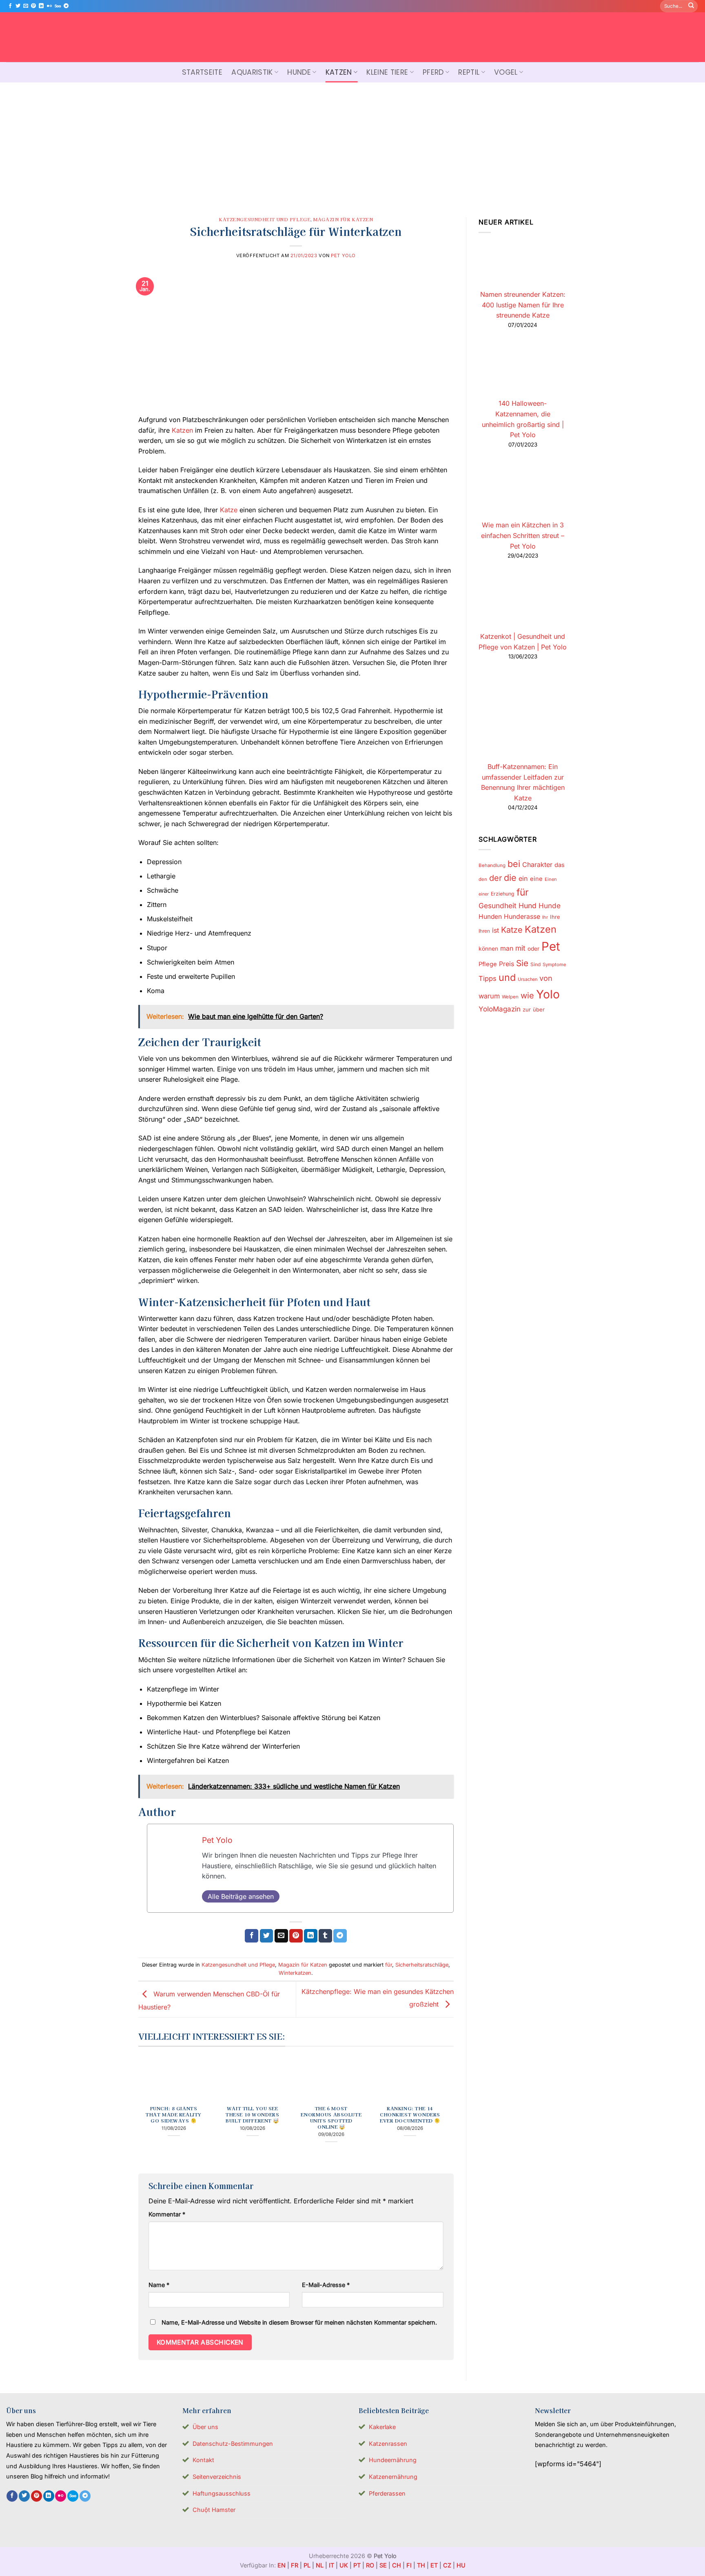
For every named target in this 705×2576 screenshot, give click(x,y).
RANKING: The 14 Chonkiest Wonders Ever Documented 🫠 (410, 2115)
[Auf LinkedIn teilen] (311, 1936)
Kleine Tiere (387, 72)
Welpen (510, 997)
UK (344, 2565)
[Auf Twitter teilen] (267, 1936)
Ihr (545, 917)
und (507, 977)
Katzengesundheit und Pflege (265, 219)
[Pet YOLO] (352, 37)
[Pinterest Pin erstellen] (296, 1936)
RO (370, 2565)
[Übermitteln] (691, 6)
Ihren (484, 931)
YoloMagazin (500, 1009)
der (495, 878)
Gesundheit (498, 906)
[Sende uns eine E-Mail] (26, 6)
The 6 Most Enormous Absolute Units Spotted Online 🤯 (331, 2118)
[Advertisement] (352, 144)
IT (331, 2565)
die (510, 878)
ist (495, 930)
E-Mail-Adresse (326, 2285)
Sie (522, 963)
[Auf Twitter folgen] (18, 6)
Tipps (488, 978)
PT (357, 2565)
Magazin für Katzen (343, 219)
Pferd (433, 72)
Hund (528, 906)
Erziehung (503, 894)
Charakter (537, 865)
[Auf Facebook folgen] (10, 6)
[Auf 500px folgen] (58, 6)
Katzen (339, 72)
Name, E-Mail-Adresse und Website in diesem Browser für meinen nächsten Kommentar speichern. (299, 2322)
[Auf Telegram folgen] (66, 6)
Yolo (548, 994)
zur (527, 1009)
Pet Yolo (343, 256)
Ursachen (528, 979)
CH (397, 2565)
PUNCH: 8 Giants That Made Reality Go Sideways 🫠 (174, 2115)
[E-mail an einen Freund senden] (281, 1936)
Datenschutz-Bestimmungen (233, 2444)
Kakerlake (382, 2427)
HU (461, 2565)
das (560, 865)
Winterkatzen (295, 1973)
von (546, 978)
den (483, 879)
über (539, 1009)
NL (320, 2565)
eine (536, 879)
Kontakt (203, 2460)
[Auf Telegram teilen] (340, 1936)
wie (527, 996)
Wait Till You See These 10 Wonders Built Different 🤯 (252, 2115)
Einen (551, 879)
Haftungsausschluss (222, 2493)
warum (489, 996)
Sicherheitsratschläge (422, 1965)
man (507, 948)
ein (523, 878)
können (488, 949)
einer (484, 894)
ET (434, 2565)
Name (159, 2285)
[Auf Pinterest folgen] (33, 6)
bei (514, 864)
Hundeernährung (393, 2460)
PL (307, 2565)
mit (520, 948)
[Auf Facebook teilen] (252, 1936)
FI (409, 2565)
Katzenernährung (393, 2477)
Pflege (488, 964)
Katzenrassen (388, 2444)
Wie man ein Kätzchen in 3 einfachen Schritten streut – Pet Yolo (523, 535)
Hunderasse (522, 917)
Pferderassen (387, 2493)
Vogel (506, 72)
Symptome (554, 965)
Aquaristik (252, 72)
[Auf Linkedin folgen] (41, 6)
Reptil (469, 72)
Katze (229, 510)
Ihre (555, 917)
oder (533, 949)
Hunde (299, 72)
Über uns (205, 2427)
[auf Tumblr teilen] (325, 1936)
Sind (535, 964)
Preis (507, 964)
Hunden (490, 917)
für (389, 1965)
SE (383, 2565)
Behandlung (492, 865)
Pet (551, 946)
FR (295, 2565)
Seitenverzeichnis (217, 2477)
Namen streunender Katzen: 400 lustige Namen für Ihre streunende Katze (522, 305)
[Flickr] (49, 6)
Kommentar (167, 2214)
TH (421, 2565)
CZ (447, 2565)
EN (282, 2565)
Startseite (202, 72)
